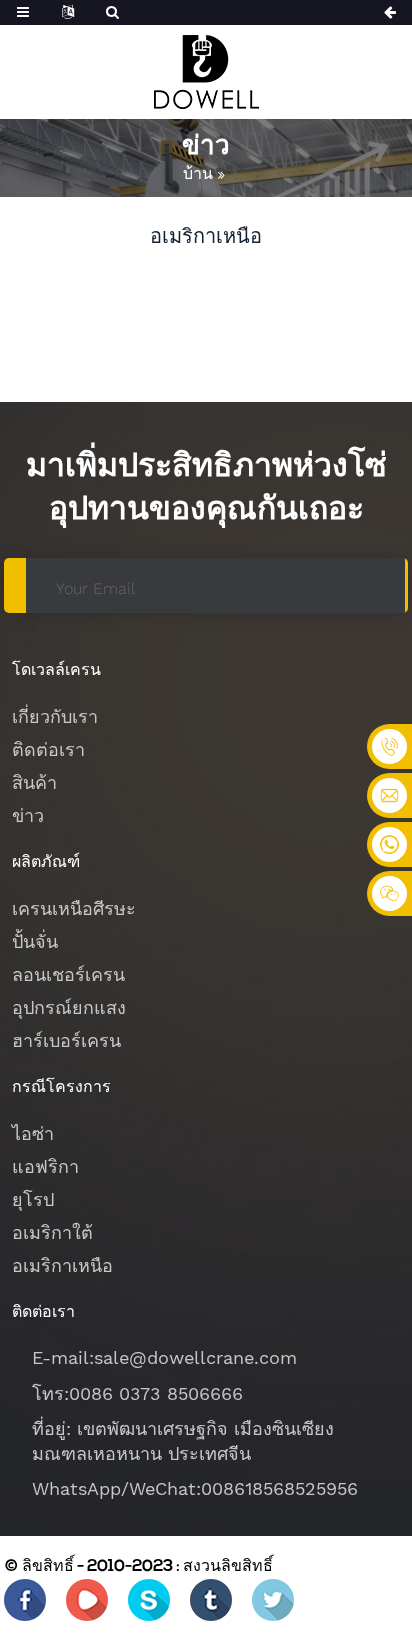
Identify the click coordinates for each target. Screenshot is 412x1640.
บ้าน (198, 173)
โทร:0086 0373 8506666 (137, 1393)
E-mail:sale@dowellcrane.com (164, 1357)
